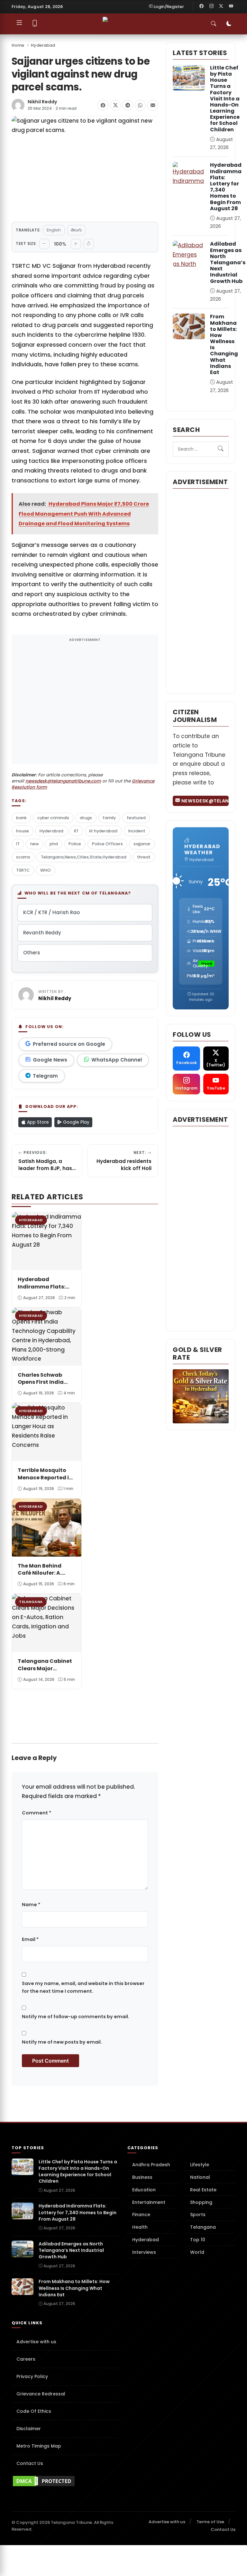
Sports (198, 2215)
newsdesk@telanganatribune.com (63, 781)
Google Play (76, 1122)
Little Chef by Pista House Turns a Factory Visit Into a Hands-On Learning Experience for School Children (225, 99)
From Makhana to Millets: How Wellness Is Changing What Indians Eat (224, 344)
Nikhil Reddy (42, 102)
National (200, 2177)
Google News (50, 1060)
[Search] (221, 449)
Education (144, 2190)
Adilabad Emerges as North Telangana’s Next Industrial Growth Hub (228, 262)
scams (23, 857)
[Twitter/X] (221, 6)
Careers (26, 2359)
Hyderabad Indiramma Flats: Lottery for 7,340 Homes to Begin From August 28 (226, 187)
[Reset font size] (89, 244)
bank (21, 818)
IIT (76, 831)
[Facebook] (202, 6)
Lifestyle (200, 2165)
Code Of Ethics (34, 2411)
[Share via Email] (153, 105)
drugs (86, 818)
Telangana (203, 2227)
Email (30, 1939)
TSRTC (23, 870)
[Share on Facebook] (103, 105)
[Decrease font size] (44, 244)
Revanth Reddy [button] (42, 933)
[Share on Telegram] (128, 105)
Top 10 (198, 2240)
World (197, 2252)
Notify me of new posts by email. (62, 2042)
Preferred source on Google (69, 1044)
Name (31, 1905)
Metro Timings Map (39, 2446)
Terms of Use (210, 2522)
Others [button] (32, 953)
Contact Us (30, 2463)
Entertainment (149, 2202)
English (54, 230)
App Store (37, 1122)
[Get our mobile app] (35, 24)
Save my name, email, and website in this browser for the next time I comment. (83, 1987)
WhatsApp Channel (117, 1060)
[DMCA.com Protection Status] (66, 2481)
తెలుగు (76, 230)
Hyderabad (43, 45)
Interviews (144, 2252)
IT (18, 844)
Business (142, 2177)
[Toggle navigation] (19, 24)
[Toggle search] (214, 24)
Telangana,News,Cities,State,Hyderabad (84, 857)
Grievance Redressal (41, 2394)
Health (140, 2227)
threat (144, 857)
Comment (37, 1813)
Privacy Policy (32, 2376)
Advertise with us (36, 2342)
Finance (141, 2215)
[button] (18, 1696)
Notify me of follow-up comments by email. (76, 2017)
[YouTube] (231, 6)
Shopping (201, 2202)
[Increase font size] (76, 244)
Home (18, 45)
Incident (137, 831)
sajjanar (142, 844)
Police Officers (107, 844)
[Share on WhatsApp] (140, 105)
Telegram (45, 1076)
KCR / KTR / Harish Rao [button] (51, 912)
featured (136, 818)
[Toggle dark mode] (229, 24)
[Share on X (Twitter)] (115, 105)
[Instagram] (211, 6)
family (109, 818)
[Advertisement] (85, 703)
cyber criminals (53, 818)
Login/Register (169, 7)
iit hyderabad (103, 831)
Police (75, 844)
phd (54, 844)
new (35, 844)
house (23, 831)
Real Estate (203, 2190)
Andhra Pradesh (151, 2165)
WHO (46, 870)
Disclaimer (29, 2429)
